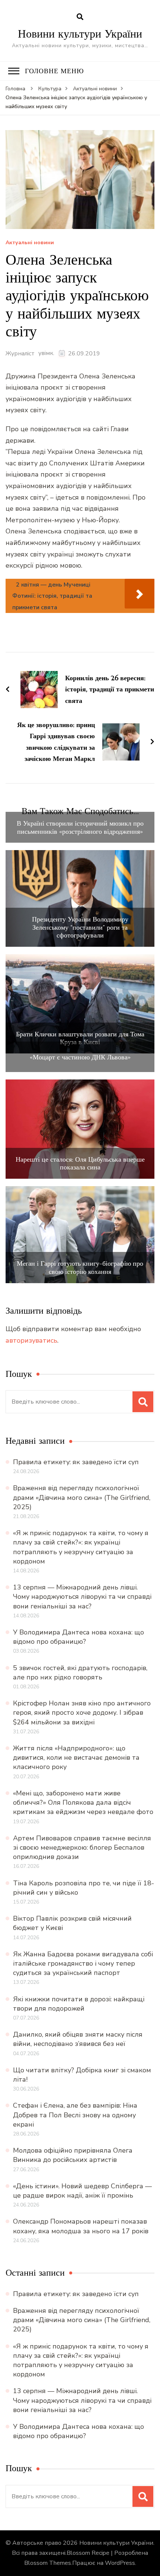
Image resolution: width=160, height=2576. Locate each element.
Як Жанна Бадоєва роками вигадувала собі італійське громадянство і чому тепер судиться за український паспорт (83, 1963)
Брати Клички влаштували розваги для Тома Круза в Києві (80, 1038)
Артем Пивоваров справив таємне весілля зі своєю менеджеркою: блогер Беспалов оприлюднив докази (82, 1847)
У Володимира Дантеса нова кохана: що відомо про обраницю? (79, 1637)
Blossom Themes (48, 2563)
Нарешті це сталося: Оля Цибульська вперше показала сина (80, 1163)
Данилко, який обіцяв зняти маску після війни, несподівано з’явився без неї (78, 2039)
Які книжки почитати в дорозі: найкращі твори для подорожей (79, 2004)
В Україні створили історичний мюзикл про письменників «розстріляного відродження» (80, 827)
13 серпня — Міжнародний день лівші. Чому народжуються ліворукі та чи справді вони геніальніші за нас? (82, 1597)
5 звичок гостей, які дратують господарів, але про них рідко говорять (80, 1673)
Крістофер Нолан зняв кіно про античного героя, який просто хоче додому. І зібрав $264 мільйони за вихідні (82, 1713)
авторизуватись (31, 1340)
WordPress (120, 2563)
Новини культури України (80, 34)
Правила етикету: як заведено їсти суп (76, 1462)
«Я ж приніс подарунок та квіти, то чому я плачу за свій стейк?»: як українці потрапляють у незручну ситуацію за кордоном (81, 1547)
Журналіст (20, 354)
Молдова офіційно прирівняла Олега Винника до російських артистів (73, 2155)
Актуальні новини (30, 243)
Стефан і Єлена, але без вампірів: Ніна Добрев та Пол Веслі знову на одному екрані (75, 2115)
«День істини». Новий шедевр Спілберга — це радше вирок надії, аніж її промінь (82, 2191)
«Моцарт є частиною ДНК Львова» (80, 1057)
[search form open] (80, 17)
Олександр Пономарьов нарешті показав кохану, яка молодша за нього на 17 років (81, 2226)
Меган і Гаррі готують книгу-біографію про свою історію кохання (80, 1267)
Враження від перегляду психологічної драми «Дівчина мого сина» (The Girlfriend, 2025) (82, 1497)
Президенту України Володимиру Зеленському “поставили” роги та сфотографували (80, 927)
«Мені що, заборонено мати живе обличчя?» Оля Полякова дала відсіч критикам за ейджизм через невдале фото (83, 1802)
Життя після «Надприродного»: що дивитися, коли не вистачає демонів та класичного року (76, 1757)
